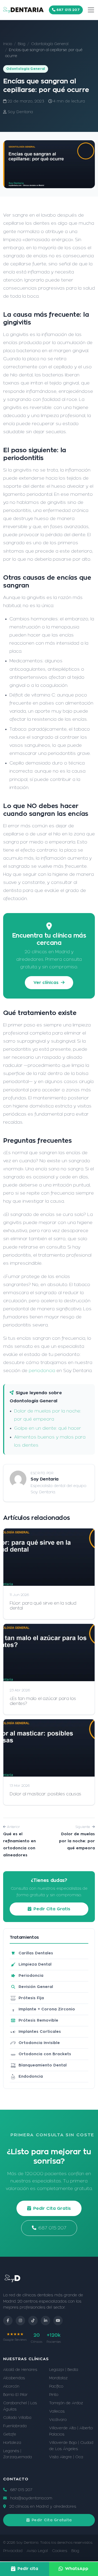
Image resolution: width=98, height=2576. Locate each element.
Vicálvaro (58, 2420)
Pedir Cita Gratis (52, 1909)
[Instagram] (20, 2321)
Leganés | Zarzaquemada (18, 2454)
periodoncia (42, 1371)
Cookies (60, 2551)
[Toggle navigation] (91, 10)
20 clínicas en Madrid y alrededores (42, 2506)
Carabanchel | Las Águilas (20, 2406)
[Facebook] (8, 2321)
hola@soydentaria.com (31, 2498)
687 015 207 (68, 10)
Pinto (54, 2395)
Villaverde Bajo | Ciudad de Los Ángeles (71, 2446)
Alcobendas (14, 2378)
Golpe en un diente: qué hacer (48, 1428)
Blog (22, 44)
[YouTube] (58, 2321)
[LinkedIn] (45, 2321)
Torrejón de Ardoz (66, 2403)
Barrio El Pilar (15, 2395)
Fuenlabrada (15, 2426)
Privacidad (13, 2551)
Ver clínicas (47, 983)
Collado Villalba (17, 2418)
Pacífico (56, 2386)
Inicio (8, 44)
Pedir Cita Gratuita (52, 2520)
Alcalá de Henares (20, 2370)
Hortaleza (12, 2443)
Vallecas (57, 2411)
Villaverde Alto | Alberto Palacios (71, 2431)
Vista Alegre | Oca (66, 2457)
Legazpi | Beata (64, 2370)
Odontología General (50, 44)
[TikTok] (33, 2321)
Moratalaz (58, 2378)
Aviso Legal (37, 2551)
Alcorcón (11, 2386)
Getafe (10, 2434)
